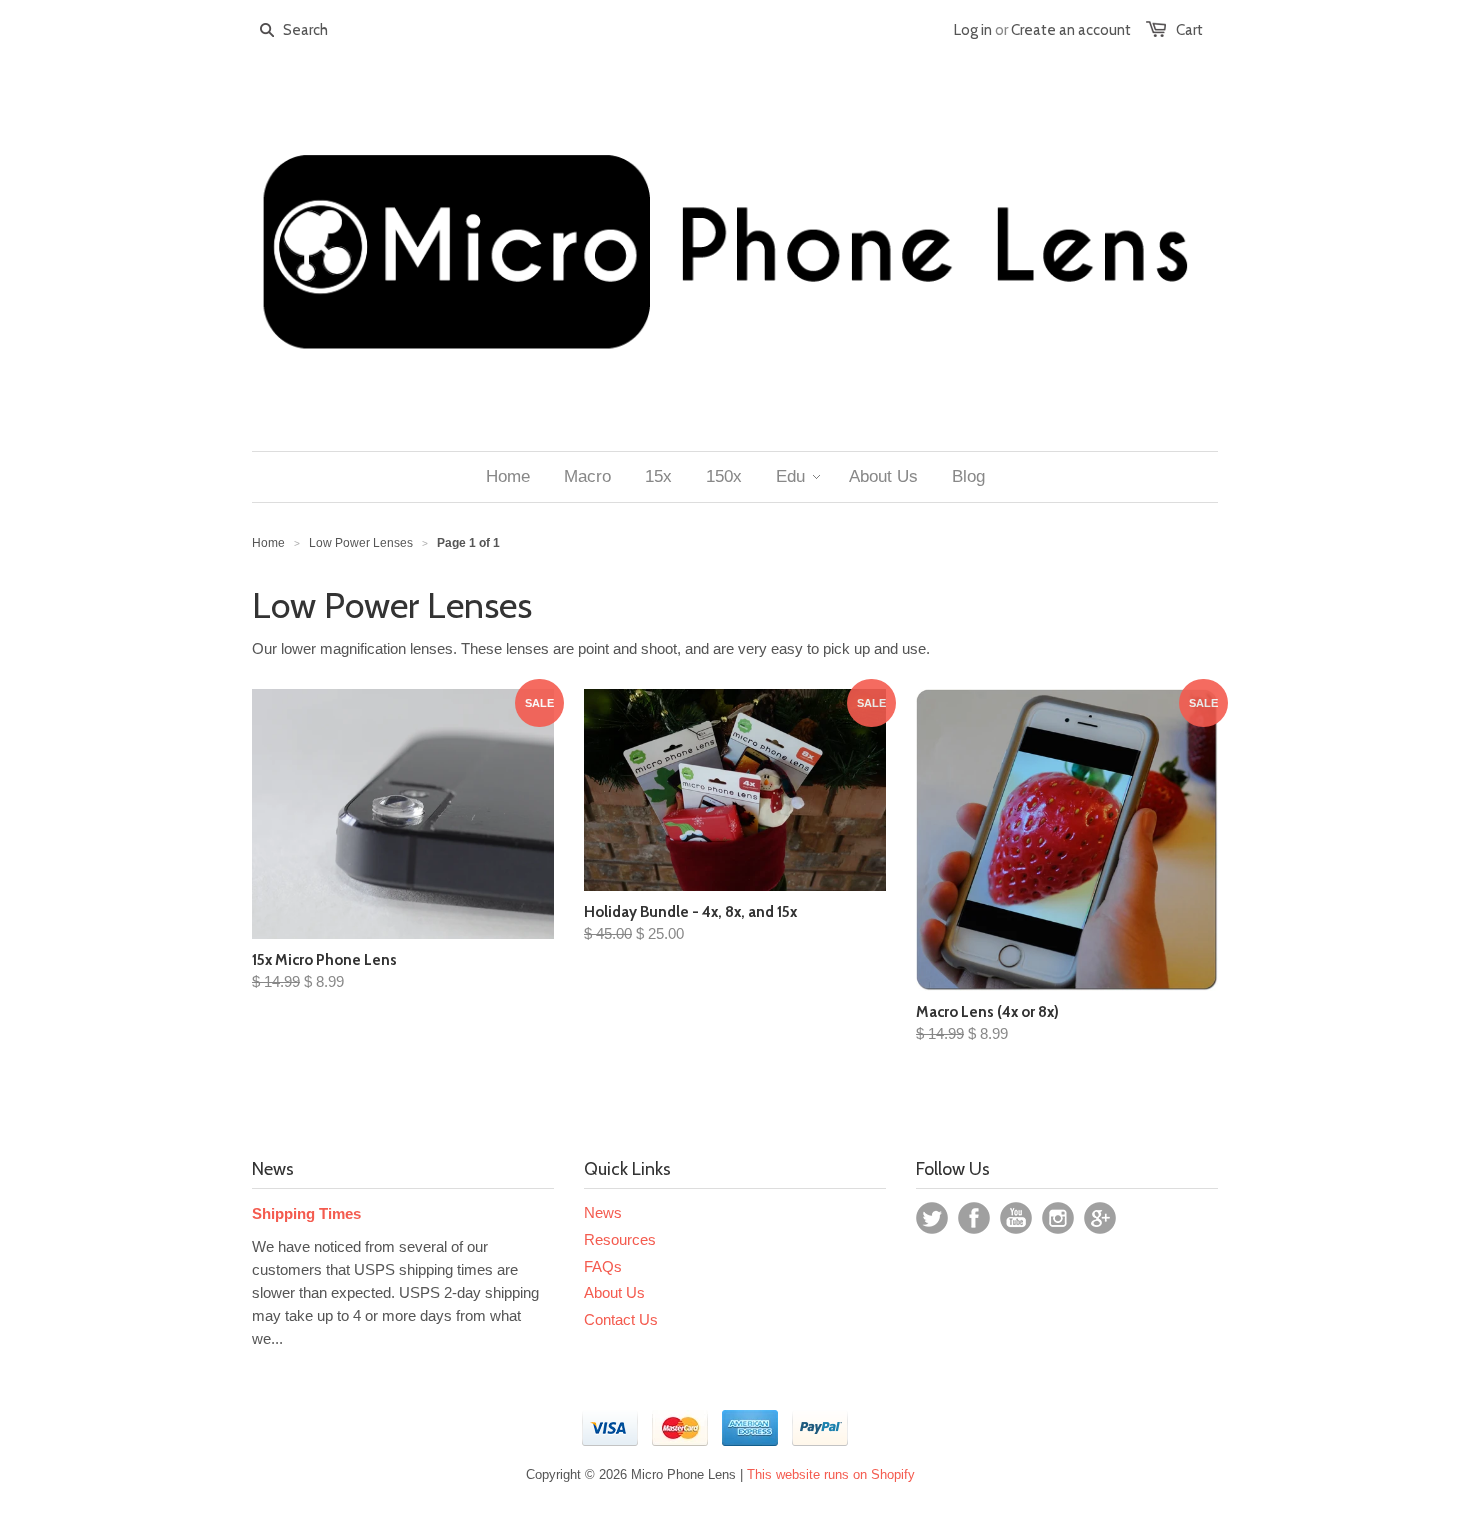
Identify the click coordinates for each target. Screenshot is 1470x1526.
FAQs (603, 1266)
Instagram (1058, 1218)
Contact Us (621, 1319)
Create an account (1071, 30)
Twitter (932, 1218)
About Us (614, 1292)
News (603, 1212)
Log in (973, 30)
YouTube (1016, 1218)
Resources (620, 1239)
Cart (1189, 30)
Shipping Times (306, 1213)
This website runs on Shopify (831, 1474)
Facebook (974, 1218)
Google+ (1100, 1218)
